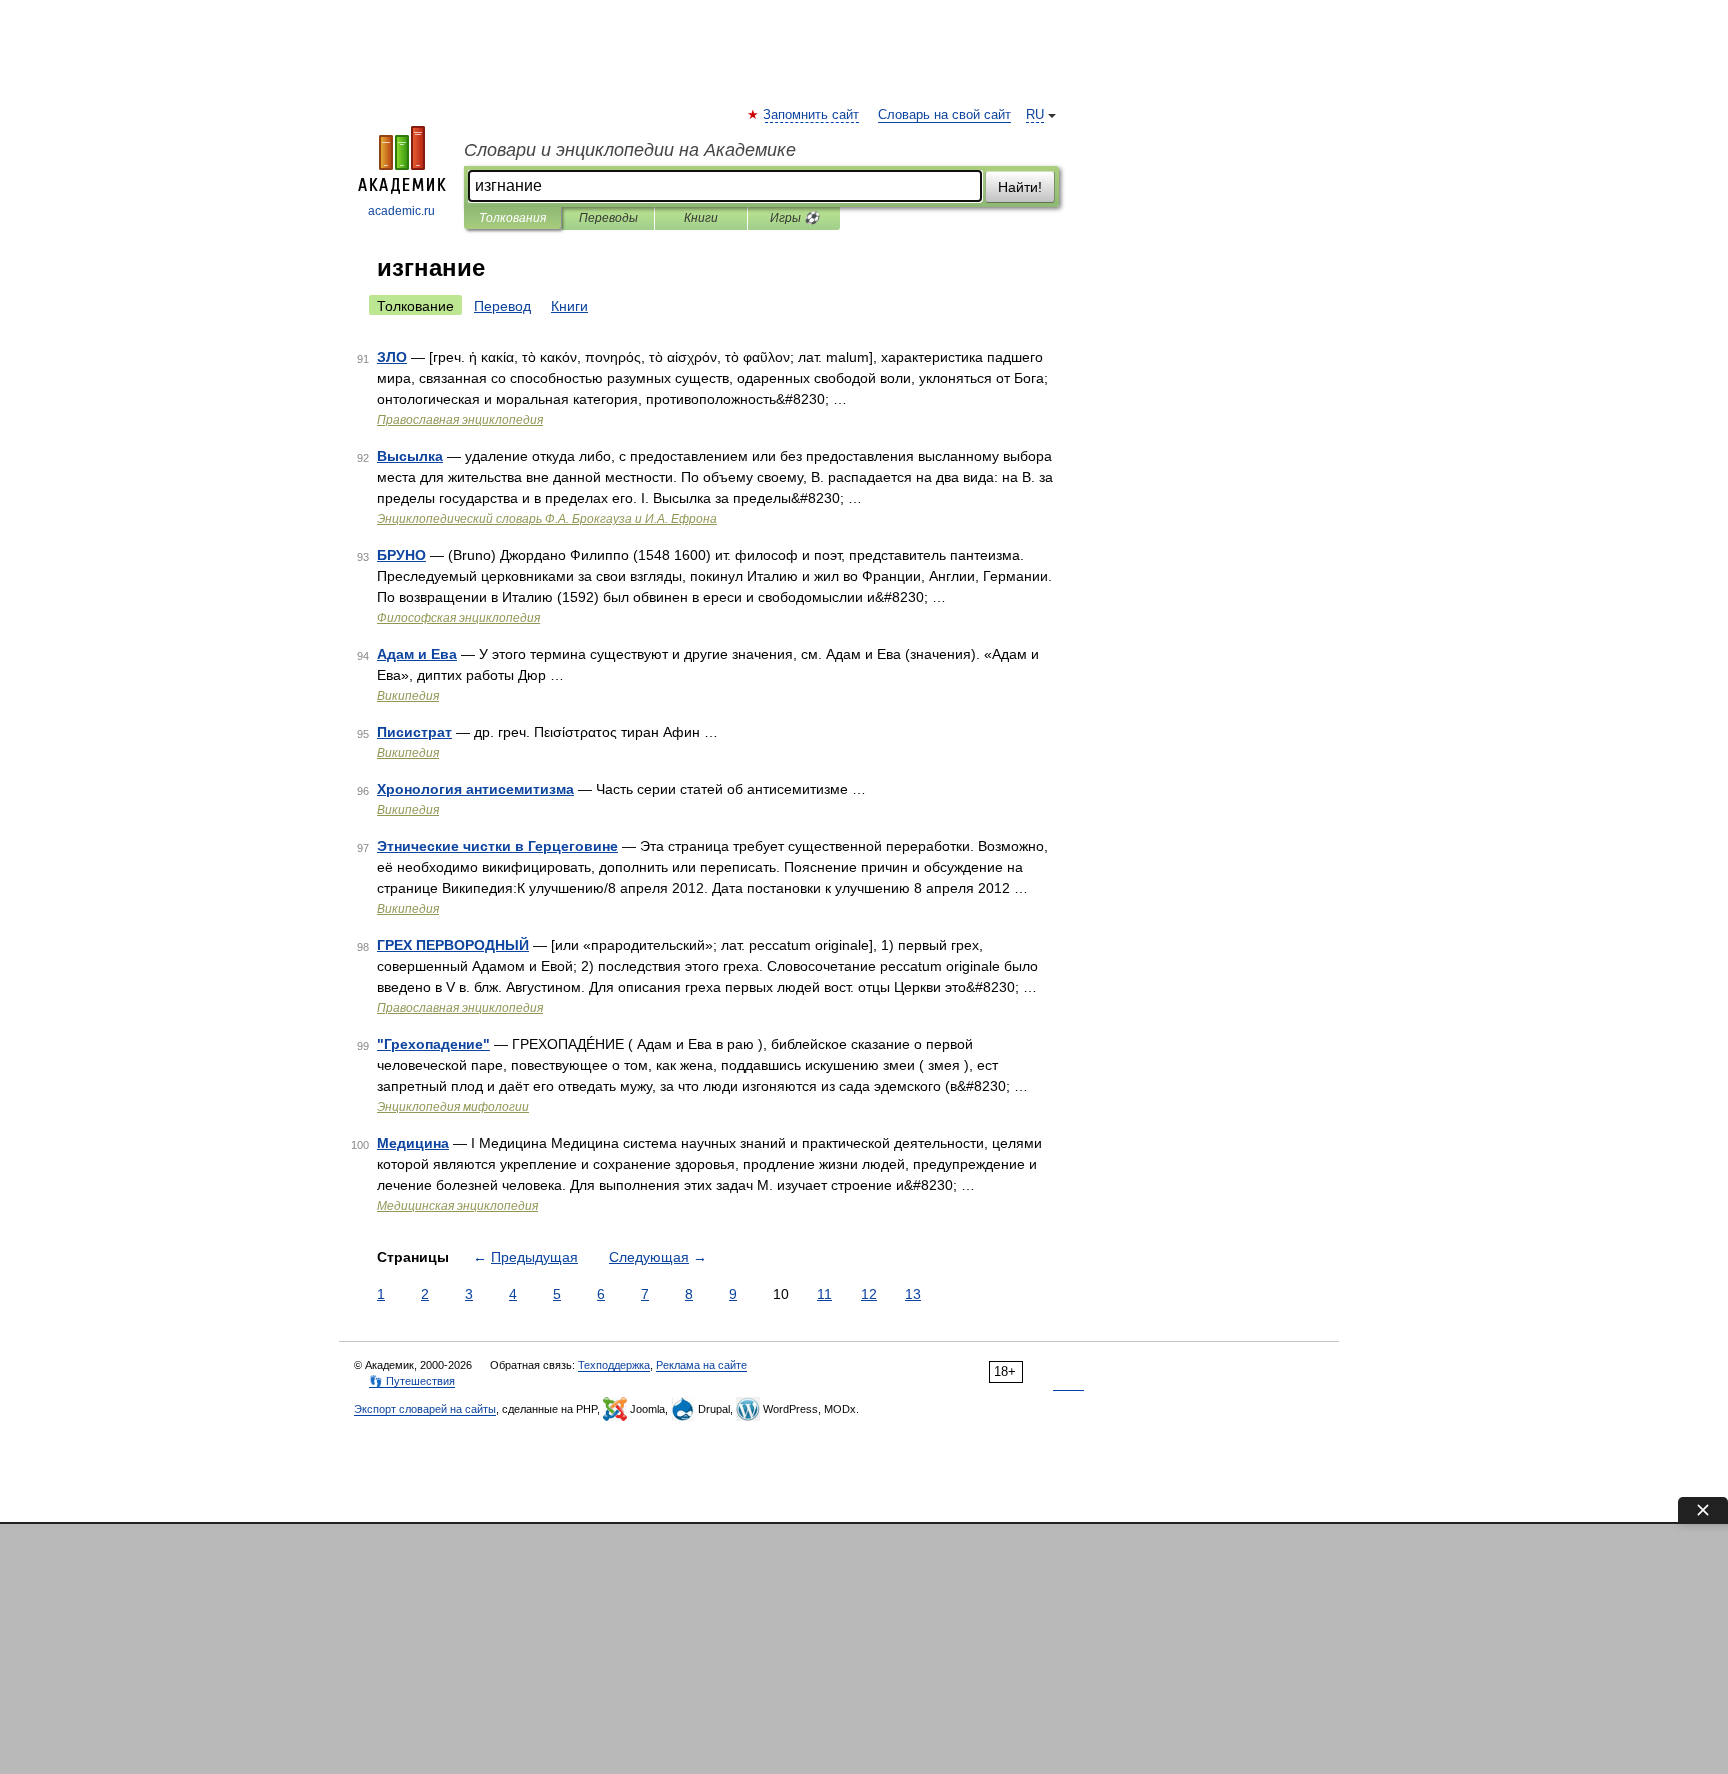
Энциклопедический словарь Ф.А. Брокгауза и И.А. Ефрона (547, 519)
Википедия (408, 696)
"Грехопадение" (433, 1044)
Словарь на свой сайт (944, 115)
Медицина (413, 1143)
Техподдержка (614, 1365)
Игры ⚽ (794, 218)
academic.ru (401, 211)
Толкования (512, 218)
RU (1035, 115)
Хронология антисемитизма (475, 789)
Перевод (502, 306)
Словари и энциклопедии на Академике (630, 150)
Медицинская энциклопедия (457, 1206)
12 (869, 1294)
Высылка (410, 456)
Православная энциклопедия (460, 420)
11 (824, 1294)
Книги (701, 218)
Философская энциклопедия (458, 618)
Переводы (608, 218)
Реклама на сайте (701, 1365)
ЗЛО (392, 357)
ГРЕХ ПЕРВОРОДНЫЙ (453, 945)
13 (913, 1294)
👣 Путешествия (412, 1381)
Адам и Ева (417, 654)
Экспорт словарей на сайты (425, 1409)
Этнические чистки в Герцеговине (497, 846)
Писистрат (414, 732)
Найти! (1020, 187)
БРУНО (401, 555)
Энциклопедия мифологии (453, 1107)
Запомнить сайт (812, 115)
